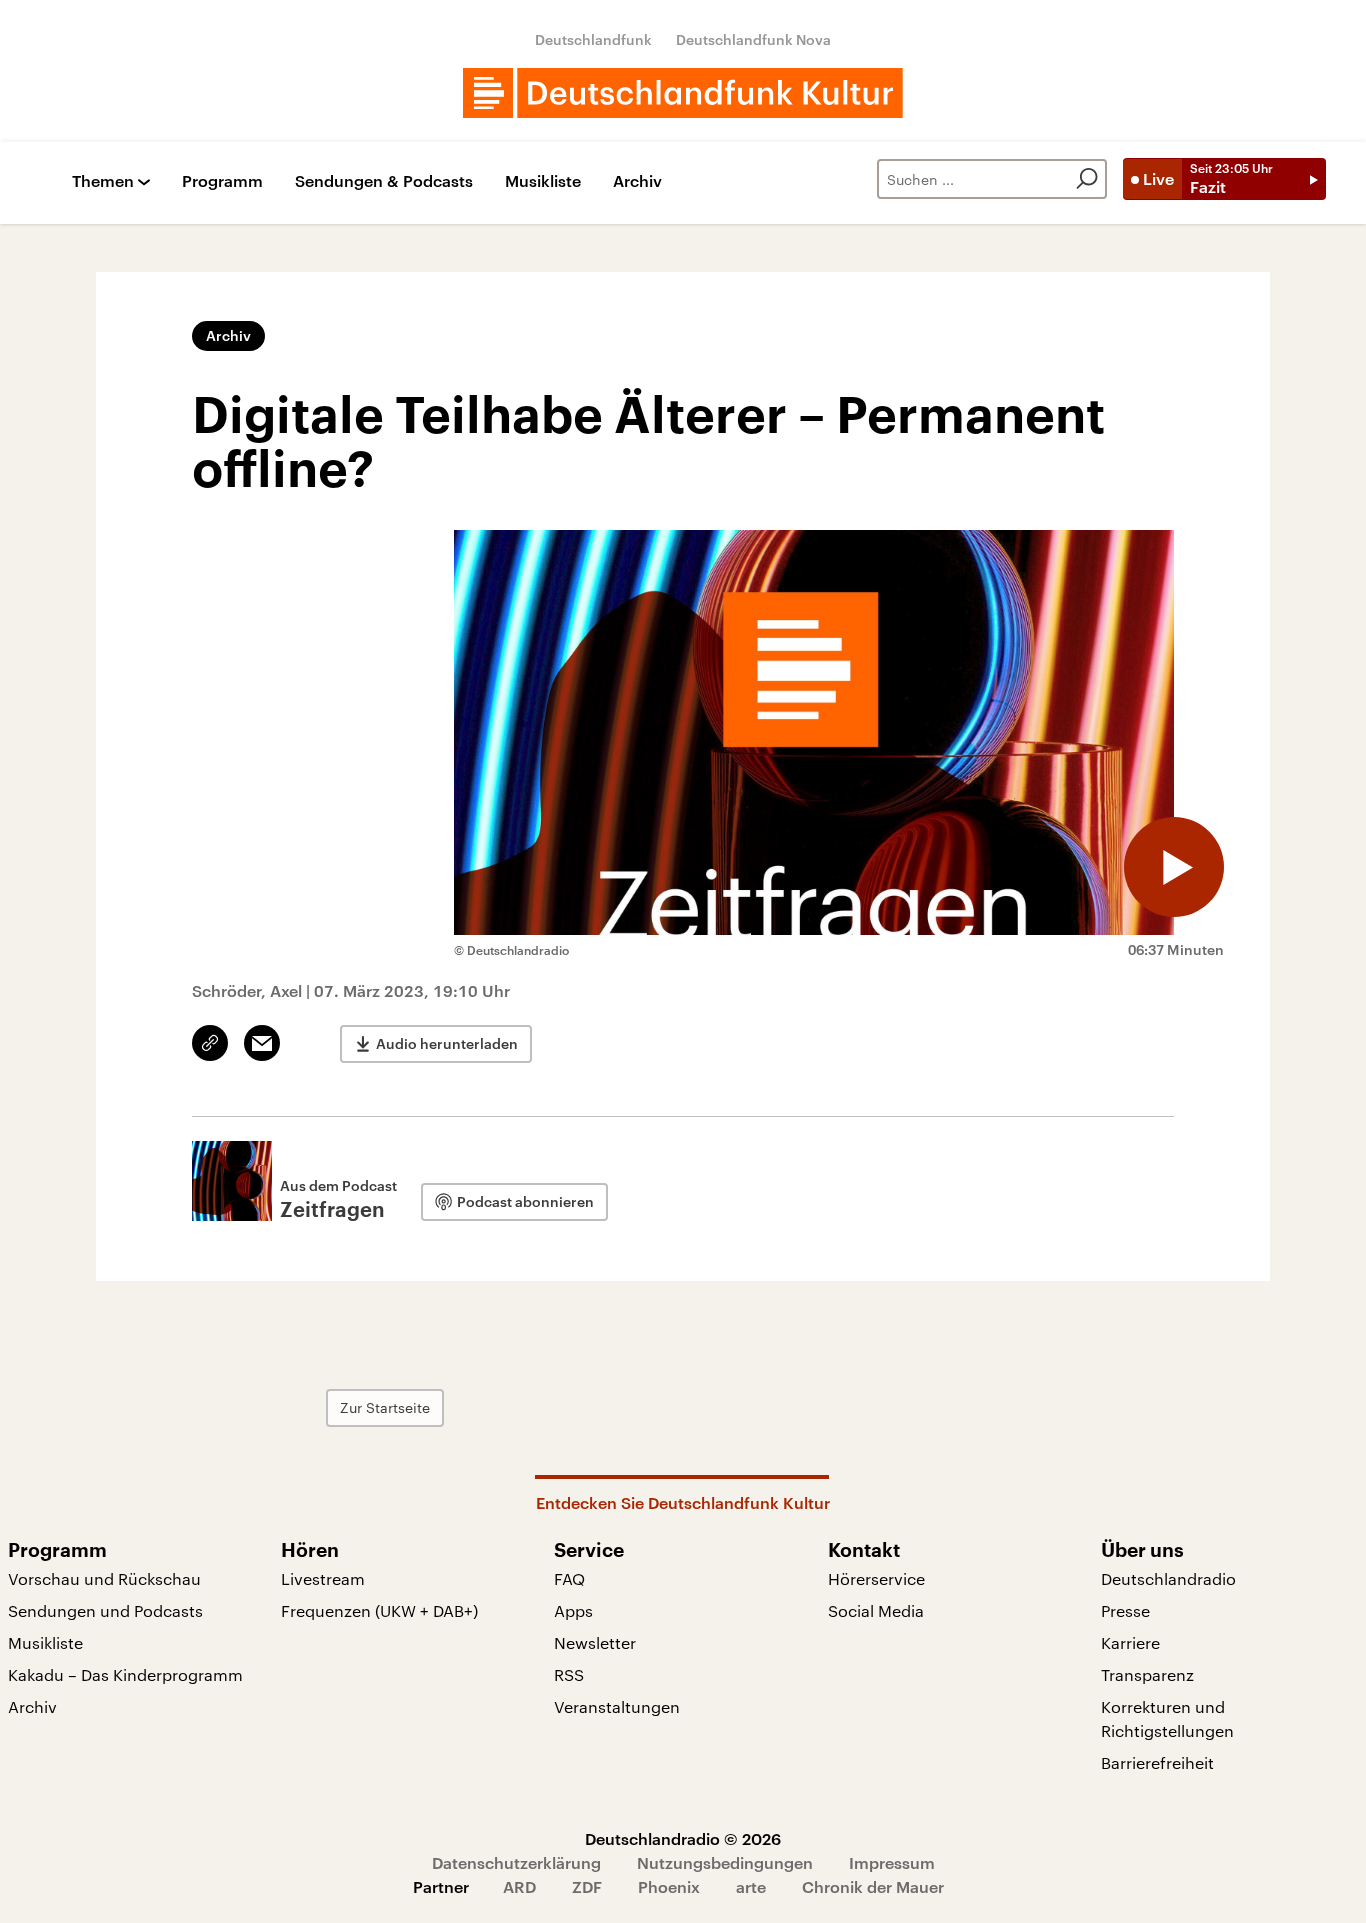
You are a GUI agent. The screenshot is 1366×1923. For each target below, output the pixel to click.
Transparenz (1147, 1674)
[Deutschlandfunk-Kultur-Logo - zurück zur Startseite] (683, 93)
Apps (573, 1610)
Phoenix (669, 1886)
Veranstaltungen (617, 1706)
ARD (519, 1886)
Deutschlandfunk (593, 39)
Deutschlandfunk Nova (753, 39)
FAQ (569, 1578)
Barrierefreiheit (1157, 1762)
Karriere (1130, 1642)
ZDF (587, 1886)
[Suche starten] (1087, 179)
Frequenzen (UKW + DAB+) (379, 1610)
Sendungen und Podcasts (105, 1610)
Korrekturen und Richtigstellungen (1167, 1718)
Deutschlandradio (1168, 1578)
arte (751, 1886)
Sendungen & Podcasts (384, 181)
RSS (569, 1674)
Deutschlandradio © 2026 (683, 1838)
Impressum (892, 1862)
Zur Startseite (385, 1407)
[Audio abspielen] (1174, 867)
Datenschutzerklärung (516, 1862)
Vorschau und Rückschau (104, 1578)
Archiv (637, 181)
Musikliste (543, 181)
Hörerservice (876, 1578)
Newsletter (595, 1642)
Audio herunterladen (447, 1043)
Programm (222, 181)
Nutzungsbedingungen (725, 1862)
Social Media (876, 1610)
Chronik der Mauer (873, 1886)
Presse (1125, 1610)
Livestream (323, 1578)
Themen (103, 181)
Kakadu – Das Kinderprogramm (125, 1674)
